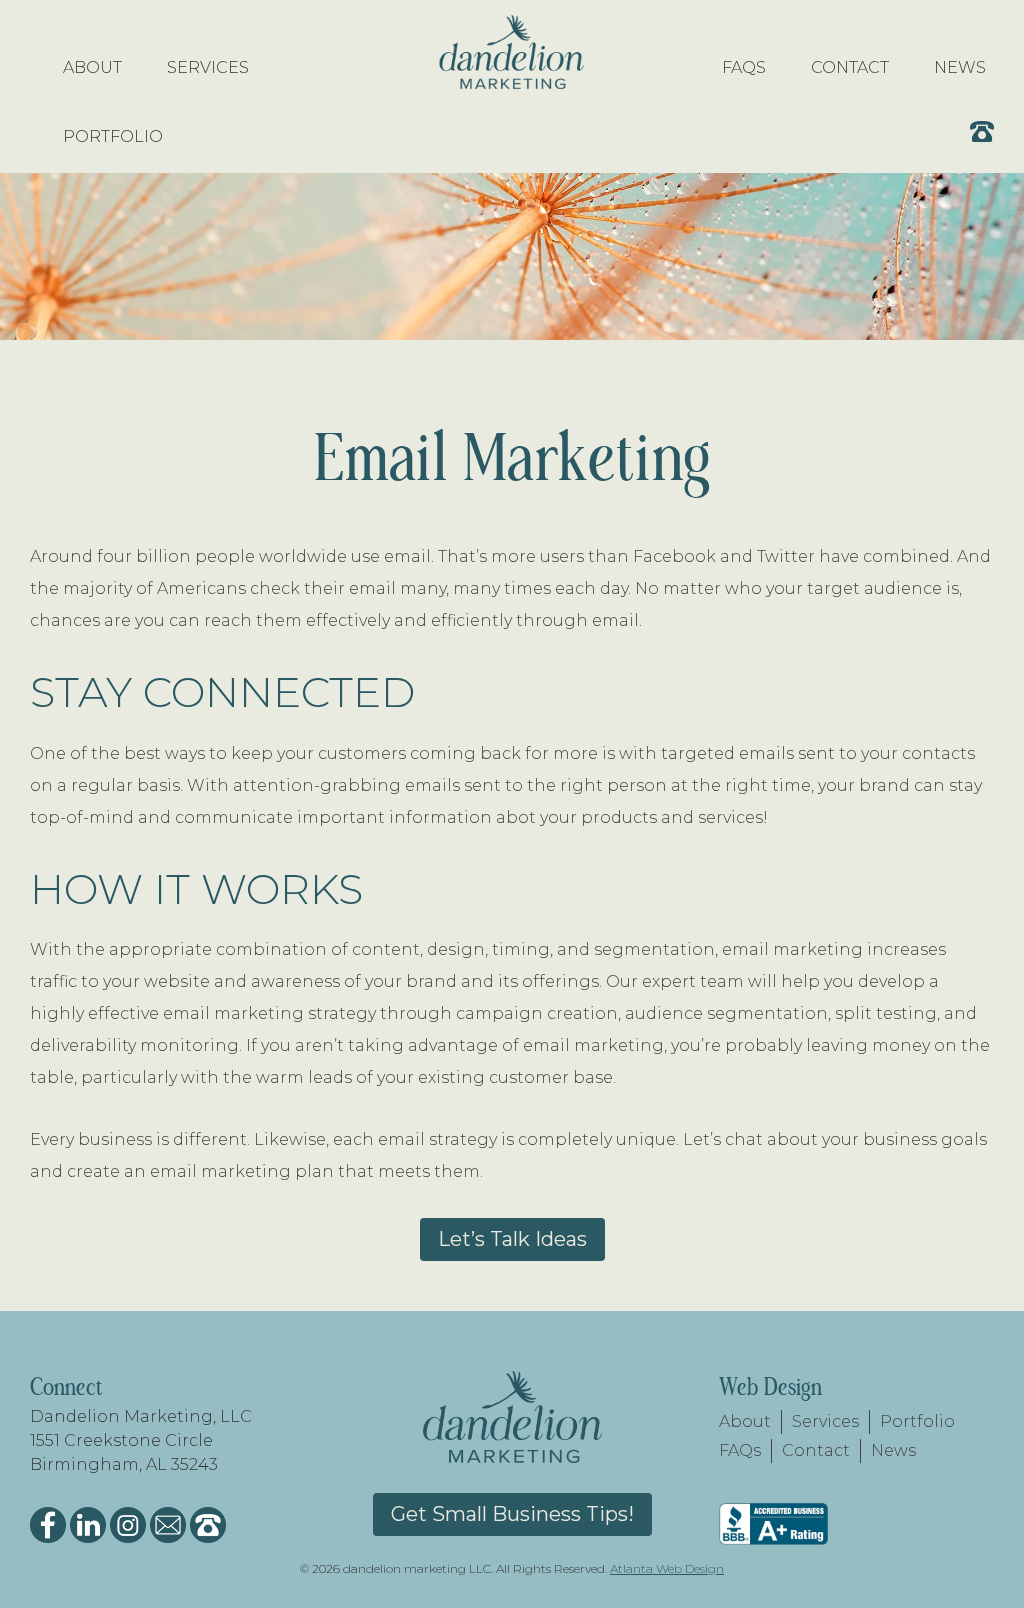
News (893, 1450)
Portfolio (917, 1421)
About (745, 1421)
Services (825, 1421)
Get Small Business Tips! (512, 1514)
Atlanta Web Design (667, 1568)
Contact (816, 1450)
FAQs (740, 1450)
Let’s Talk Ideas (512, 1239)
